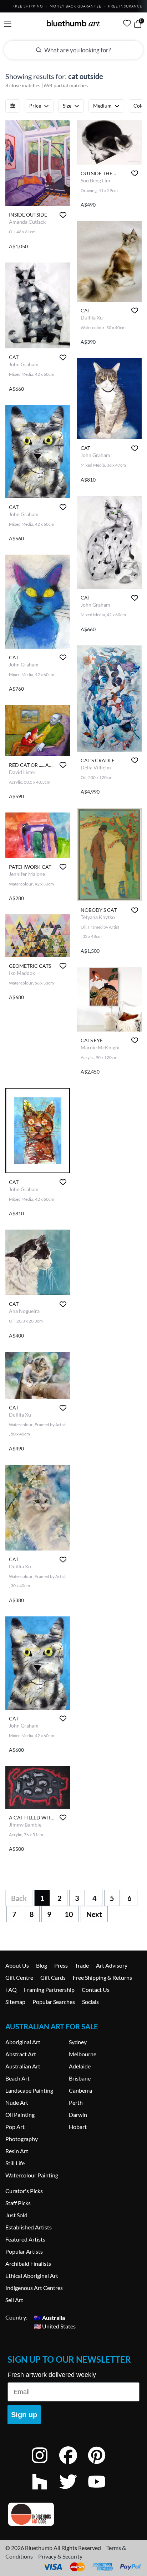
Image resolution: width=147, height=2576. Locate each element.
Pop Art (15, 2127)
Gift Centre (19, 1977)
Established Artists (29, 2227)
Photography (22, 2139)
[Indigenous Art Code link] (73, 2514)
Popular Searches (54, 2002)
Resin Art (17, 2151)
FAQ (11, 1990)
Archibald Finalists (28, 2263)
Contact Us (96, 1990)
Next (94, 1914)
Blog (42, 1965)
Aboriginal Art (23, 2042)
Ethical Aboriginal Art (32, 2276)
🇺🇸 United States (55, 2326)
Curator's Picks (24, 2191)
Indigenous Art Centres (34, 2288)
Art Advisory (112, 1965)
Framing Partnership (49, 1990)
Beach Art (17, 2078)
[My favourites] (127, 23)
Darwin (78, 2115)
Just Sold (16, 2215)
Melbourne (83, 2054)
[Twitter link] (73, 2491)
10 (69, 1914)
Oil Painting (20, 2115)
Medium (102, 106)
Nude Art (17, 2102)
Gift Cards (53, 1977)
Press (61, 1965)
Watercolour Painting (32, 2175)
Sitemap (15, 2002)
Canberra (80, 2090)
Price (35, 106)
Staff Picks (18, 2203)
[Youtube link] (102, 2491)
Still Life (15, 2163)
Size (67, 106)
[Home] (73, 23)
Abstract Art (21, 2054)
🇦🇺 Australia (49, 2317)
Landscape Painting (29, 2090)
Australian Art (23, 2066)
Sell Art (14, 2300)
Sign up (24, 2415)
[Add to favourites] (63, 215)
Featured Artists (25, 2239)
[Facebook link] (73, 2465)
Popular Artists (24, 2251)
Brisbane (80, 2078)
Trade (82, 1965)
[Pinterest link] (102, 2465)
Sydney (78, 2042)
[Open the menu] (8, 24)
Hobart (78, 2127)
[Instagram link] (45, 2465)
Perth (76, 2102)
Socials (90, 2002)
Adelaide (80, 2066)
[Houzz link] (45, 2491)
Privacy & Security (60, 2556)
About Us (17, 1965)
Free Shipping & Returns (102, 1977)
